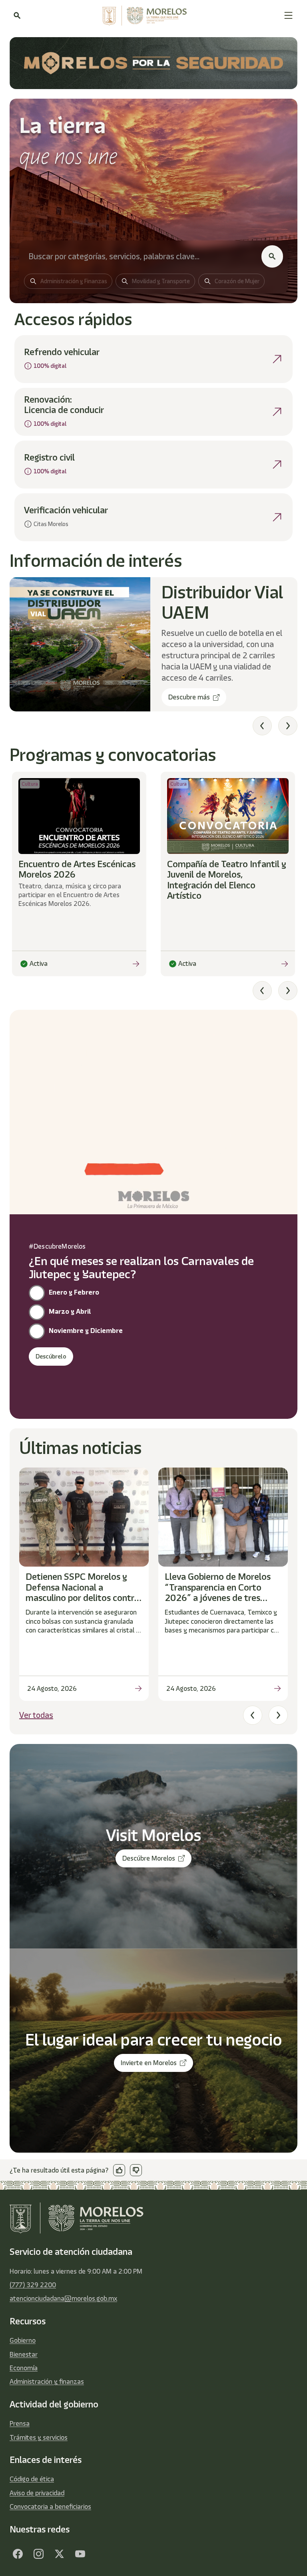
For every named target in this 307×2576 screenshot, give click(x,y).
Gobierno (23, 2340)
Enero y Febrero (74, 1292)
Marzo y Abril (70, 1311)
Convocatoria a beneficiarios (50, 2506)
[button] (288, 15)
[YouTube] (80, 2554)
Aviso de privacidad (37, 2493)
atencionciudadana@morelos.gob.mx (63, 2298)
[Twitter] (59, 2554)
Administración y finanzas (47, 2381)
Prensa (20, 2423)
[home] (152, 16)
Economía (24, 2368)
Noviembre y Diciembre (86, 1331)
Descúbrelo (51, 1357)
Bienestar (24, 2354)
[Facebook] (18, 2554)
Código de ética (32, 2479)
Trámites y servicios (39, 2437)
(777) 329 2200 (33, 2285)
